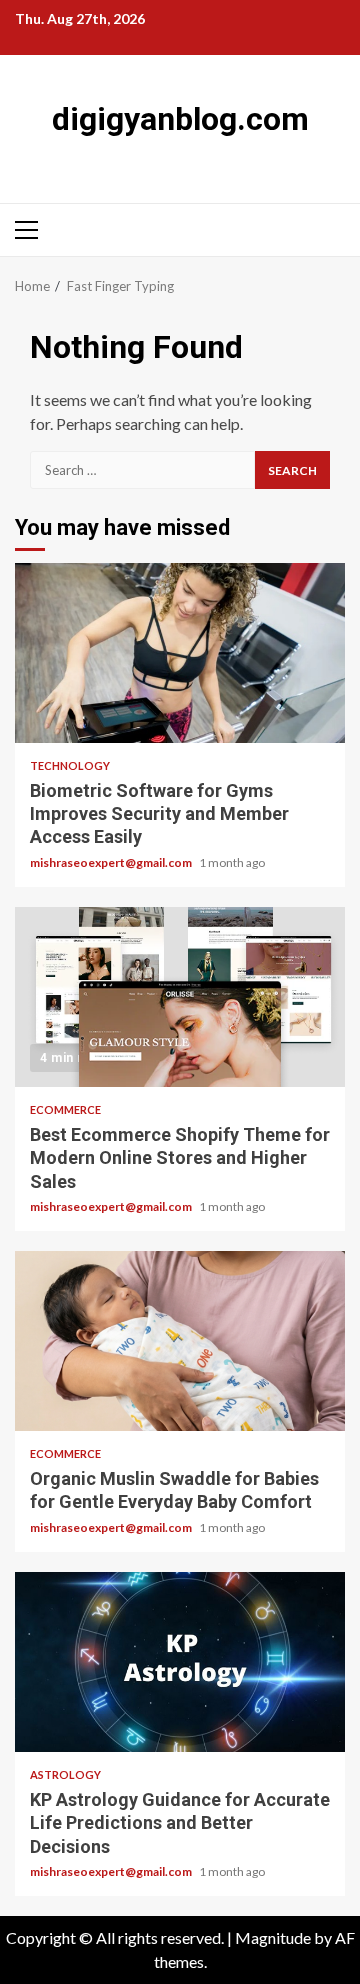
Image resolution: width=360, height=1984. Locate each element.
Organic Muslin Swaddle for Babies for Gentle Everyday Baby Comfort (180, 1341)
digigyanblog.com (180, 119)
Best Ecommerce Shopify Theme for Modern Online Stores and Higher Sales (180, 997)
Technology (70, 765)
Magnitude (273, 1937)
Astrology (65, 1774)
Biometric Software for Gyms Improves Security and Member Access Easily (180, 653)
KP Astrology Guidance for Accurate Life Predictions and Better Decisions (180, 1662)
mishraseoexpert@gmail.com (112, 862)
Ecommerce (65, 1109)
